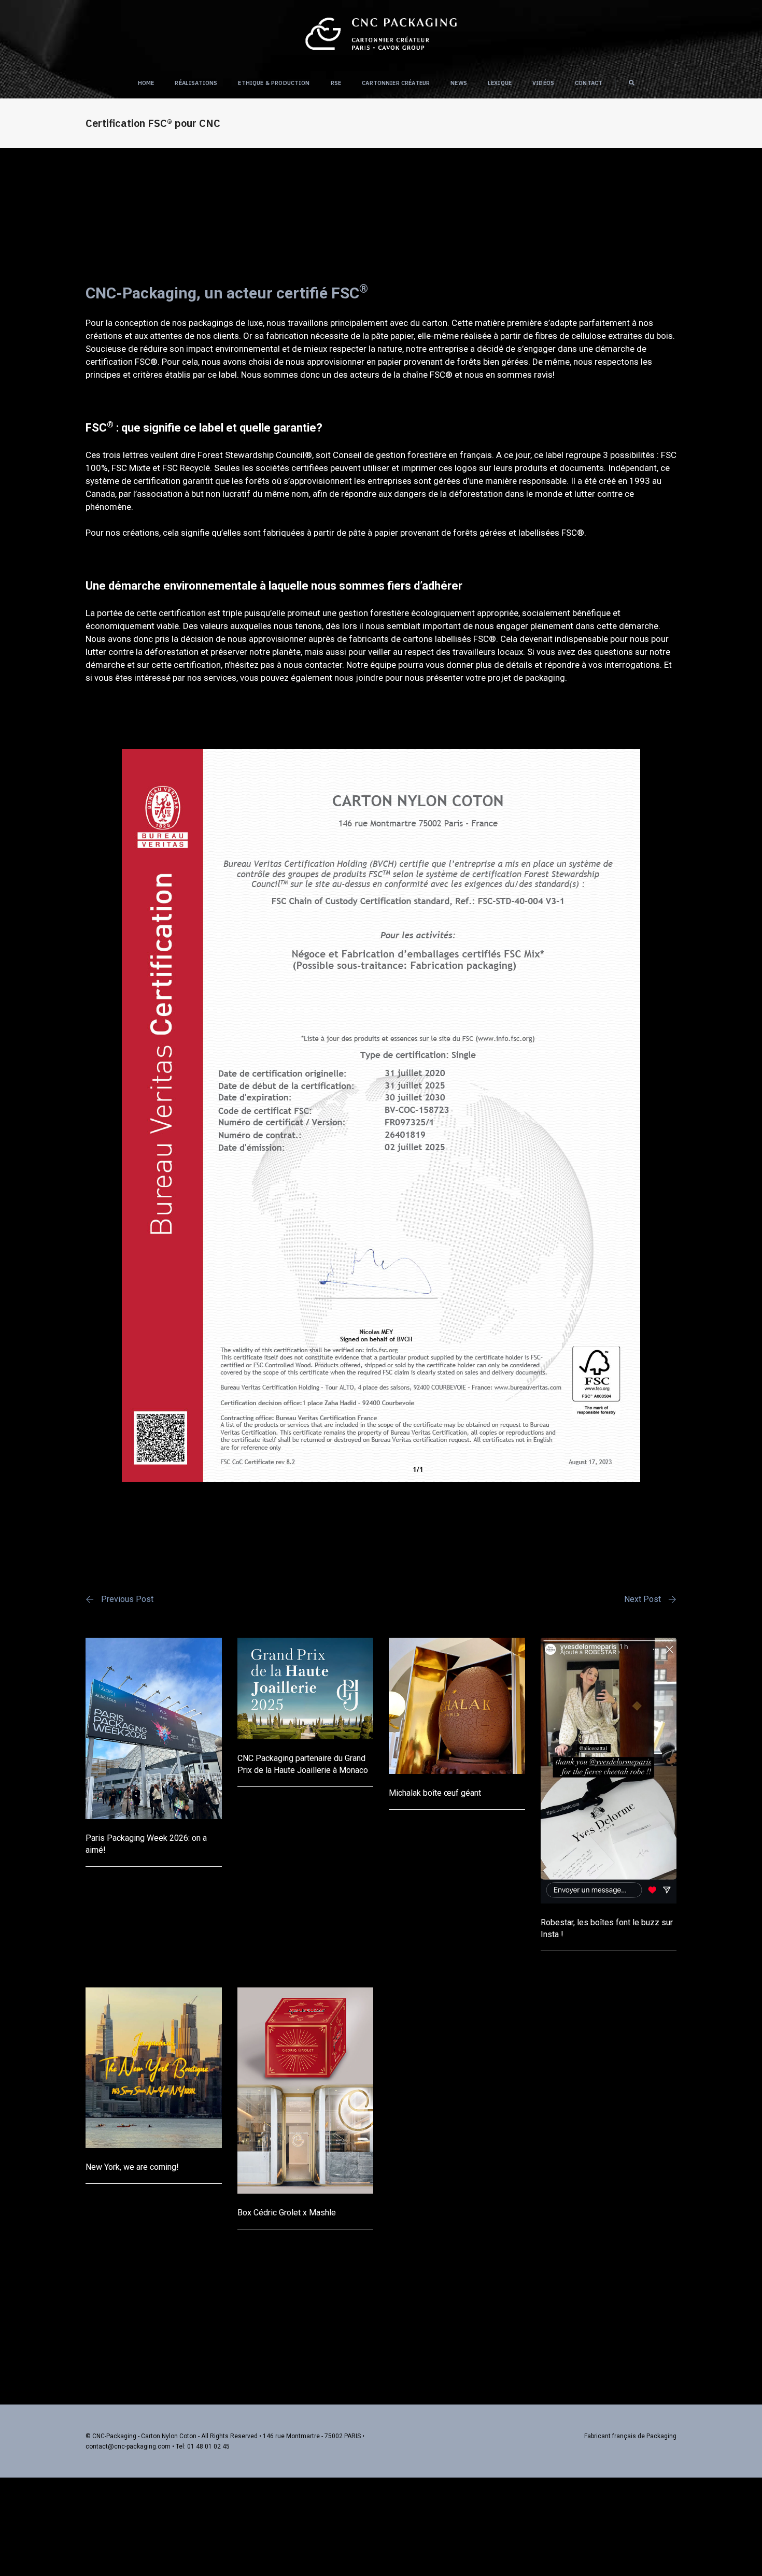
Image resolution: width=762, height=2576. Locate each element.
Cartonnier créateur (396, 83)
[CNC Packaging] (381, 33)
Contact (589, 83)
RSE (336, 83)
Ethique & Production (274, 83)
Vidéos (543, 83)
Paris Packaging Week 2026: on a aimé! (146, 1844)
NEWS (459, 83)
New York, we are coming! (132, 2167)
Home (146, 83)
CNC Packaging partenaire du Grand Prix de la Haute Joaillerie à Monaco (303, 1764)
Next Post (643, 1599)
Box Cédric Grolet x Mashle (287, 2213)
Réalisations (196, 83)
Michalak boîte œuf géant (435, 1793)
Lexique (500, 83)
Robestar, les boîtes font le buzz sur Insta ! (607, 1928)
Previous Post (127, 1599)
